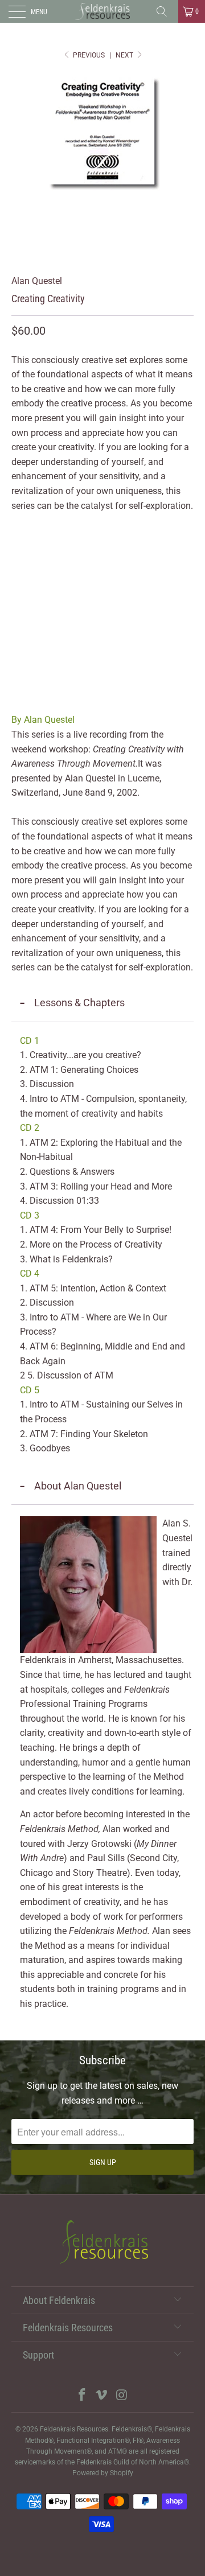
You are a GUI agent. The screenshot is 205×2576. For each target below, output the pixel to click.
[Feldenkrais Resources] (102, 11)
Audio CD (34, 551)
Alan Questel (37, 281)
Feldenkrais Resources (74, 2429)
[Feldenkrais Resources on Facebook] (82, 2396)
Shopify (122, 2473)
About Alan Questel (78, 1486)
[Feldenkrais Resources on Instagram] (122, 2396)
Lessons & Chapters (79, 1003)
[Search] (166, 11)
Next (125, 55)
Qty (19, 584)
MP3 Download (97, 551)
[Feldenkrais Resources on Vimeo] (102, 2396)
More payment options (103, 700)
